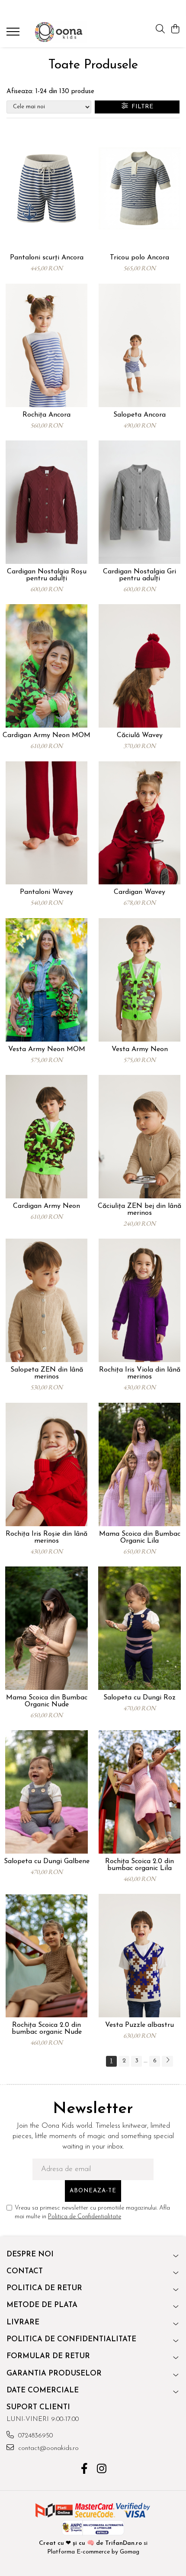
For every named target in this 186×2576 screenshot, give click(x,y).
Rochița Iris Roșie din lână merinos (46, 1537)
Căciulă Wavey (140, 735)
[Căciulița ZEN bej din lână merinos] (139, 1137)
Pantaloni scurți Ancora (47, 258)
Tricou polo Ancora (139, 258)
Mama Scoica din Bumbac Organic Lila (140, 1537)
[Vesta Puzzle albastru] (139, 1956)
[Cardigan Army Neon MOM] (46, 666)
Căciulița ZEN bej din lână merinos (139, 1210)
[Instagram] (102, 2470)
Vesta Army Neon (140, 1049)
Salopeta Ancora (139, 415)
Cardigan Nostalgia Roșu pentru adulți (47, 575)
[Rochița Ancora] (46, 345)
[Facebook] (85, 2470)
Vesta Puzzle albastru (139, 2025)
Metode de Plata (42, 2305)
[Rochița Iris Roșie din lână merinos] (46, 1464)
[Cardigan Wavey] (139, 823)
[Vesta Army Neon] (139, 980)
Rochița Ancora (46, 415)
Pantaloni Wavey (46, 892)
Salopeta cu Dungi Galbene (47, 1861)
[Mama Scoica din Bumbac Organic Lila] (139, 1464)
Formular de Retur (48, 2356)
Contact (25, 2271)
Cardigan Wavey (139, 892)
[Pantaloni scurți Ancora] (46, 189)
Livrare (23, 2322)
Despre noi (30, 2254)
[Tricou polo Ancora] (139, 189)
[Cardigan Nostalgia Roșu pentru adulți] (46, 502)
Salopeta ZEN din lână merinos (47, 1373)
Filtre (141, 107)
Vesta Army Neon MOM (47, 1049)
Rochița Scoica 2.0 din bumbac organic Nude (47, 2029)
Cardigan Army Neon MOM (46, 735)
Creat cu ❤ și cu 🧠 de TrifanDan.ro (91, 2543)
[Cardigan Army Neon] (46, 1137)
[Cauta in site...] (160, 30)
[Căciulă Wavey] (139, 666)
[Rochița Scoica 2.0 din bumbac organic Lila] (139, 1792)
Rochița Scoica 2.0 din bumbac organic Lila (139, 1865)
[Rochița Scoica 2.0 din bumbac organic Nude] (46, 1956)
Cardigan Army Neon (46, 1206)
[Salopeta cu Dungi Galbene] (46, 1792)
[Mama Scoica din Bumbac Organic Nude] (46, 1628)
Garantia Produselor (54, 2374)
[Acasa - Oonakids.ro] (58, 32)
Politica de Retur (44, 2288)
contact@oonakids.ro (47, 2448)
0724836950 (34, 2436)
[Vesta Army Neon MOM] (46, 980)
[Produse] (14, 34)
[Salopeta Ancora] (139, 345)
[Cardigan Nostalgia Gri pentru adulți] (139, 502)
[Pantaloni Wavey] (46, 823)
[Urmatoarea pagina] (167, 2061)
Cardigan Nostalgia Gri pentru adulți (139, 575)
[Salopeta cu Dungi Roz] (139, 1628)
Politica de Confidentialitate (85, 2217)
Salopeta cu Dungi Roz (139, 1698)
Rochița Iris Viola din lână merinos (140, 1373)
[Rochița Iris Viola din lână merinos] (139, 1300)
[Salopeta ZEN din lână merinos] (46, 1300)
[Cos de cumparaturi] (175, 30)
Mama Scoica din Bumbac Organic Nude (47, 1701)
